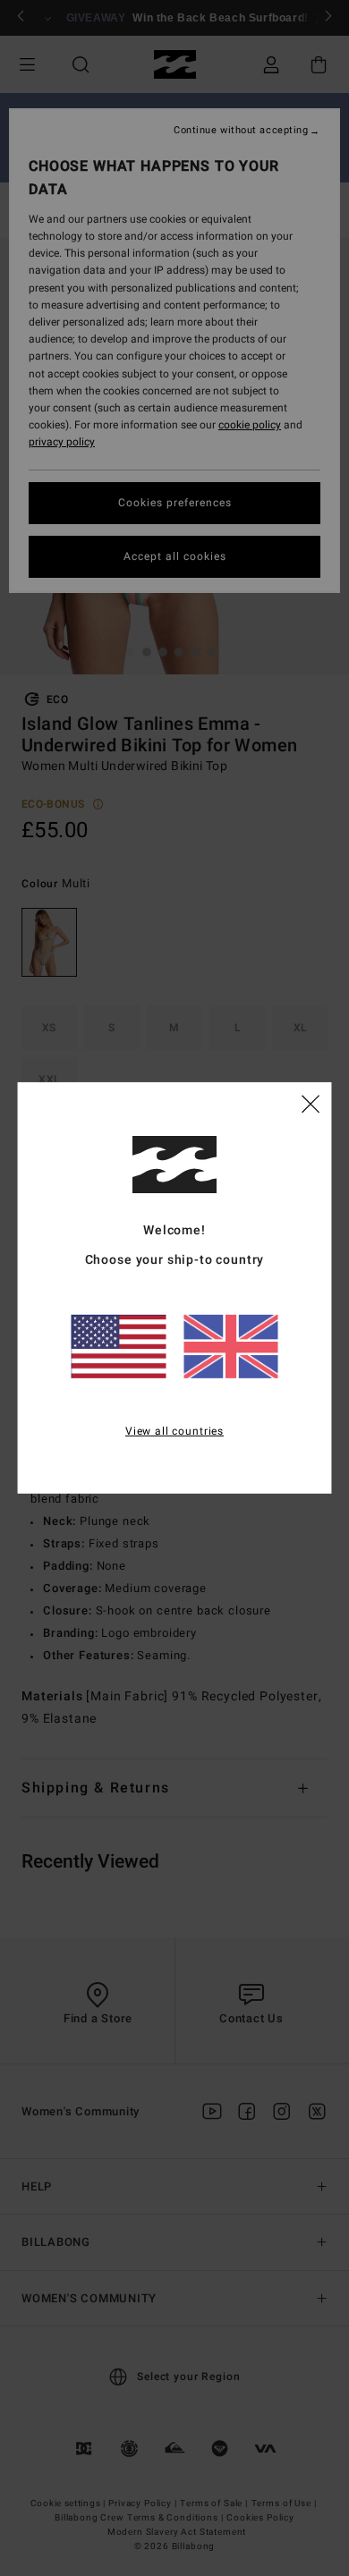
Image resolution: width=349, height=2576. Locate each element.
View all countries (174, 1430)
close (311, 1103)
